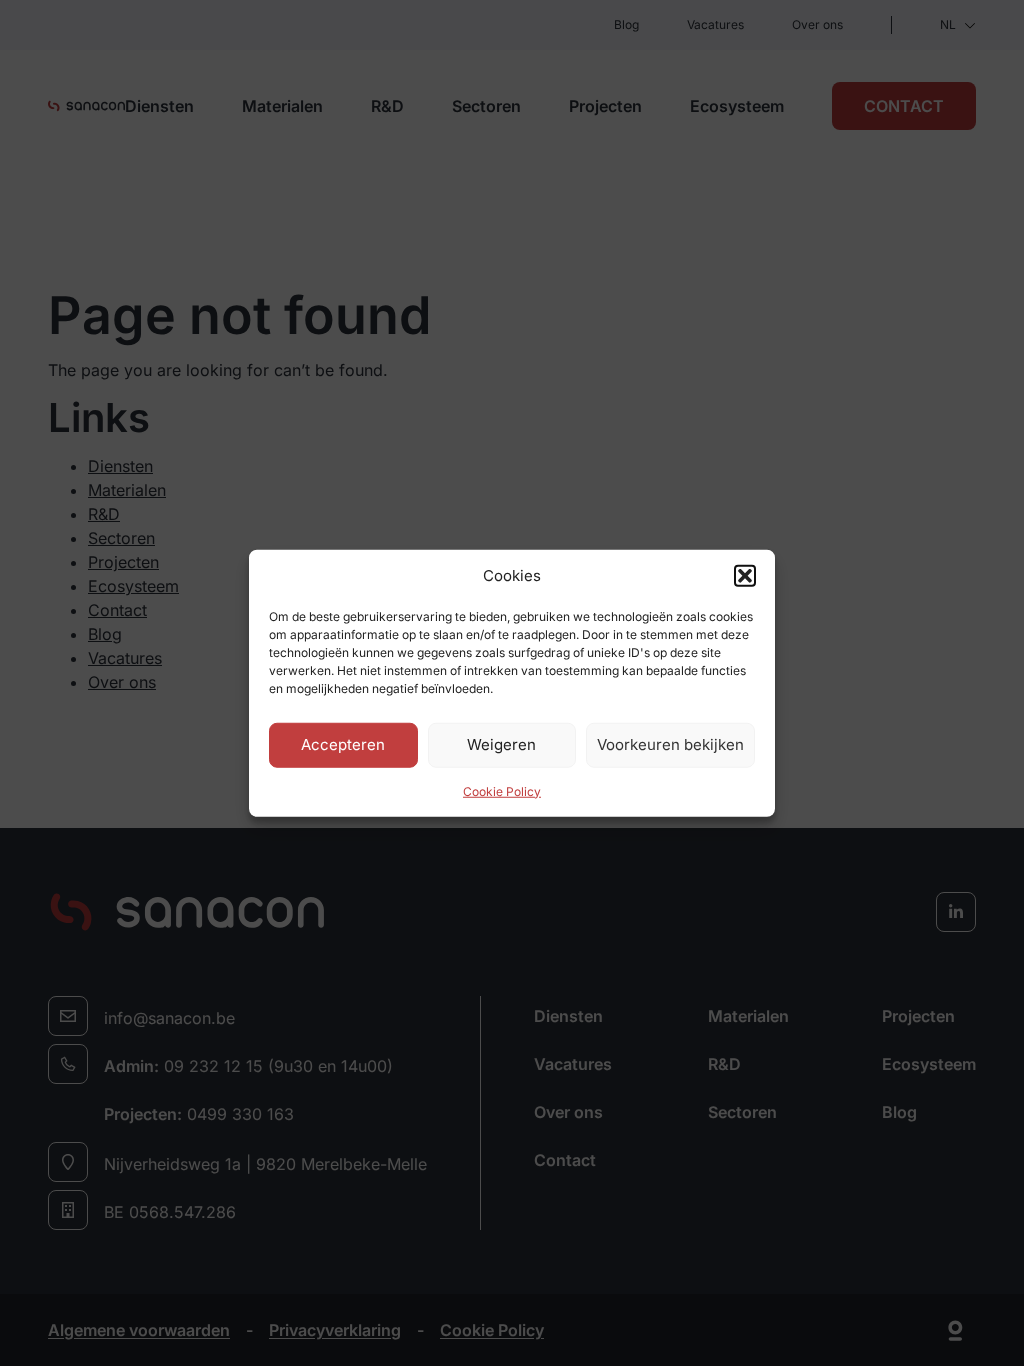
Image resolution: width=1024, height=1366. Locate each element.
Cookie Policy (502, 790)
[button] (745, 576)
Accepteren (343, 744)
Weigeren (501, 744)
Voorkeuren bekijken (670, 744)
